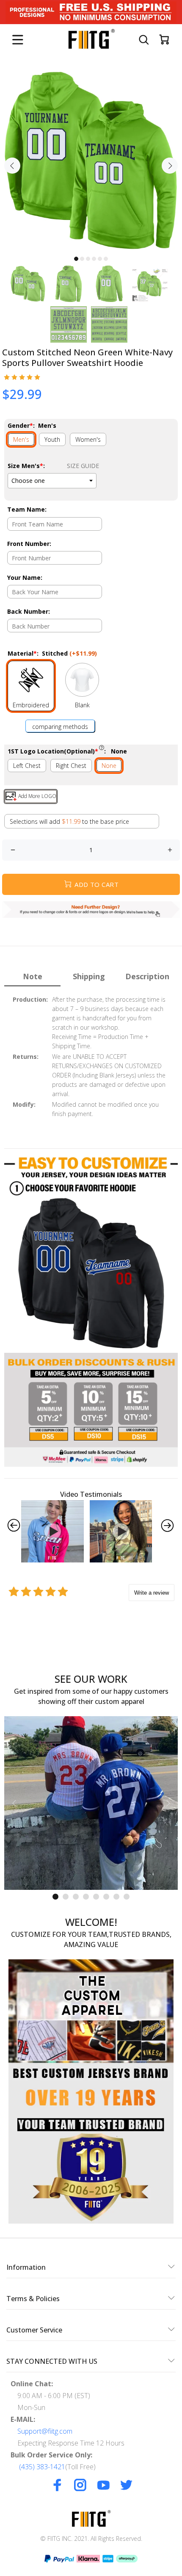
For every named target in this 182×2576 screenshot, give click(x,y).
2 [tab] (82, 259)
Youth (52, 439)
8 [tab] (127, 1897)
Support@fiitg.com (45, 2431)
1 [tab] (76, 259)
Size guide (83, 466)
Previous (12, 166)
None (109, 766)
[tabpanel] (91, 161)
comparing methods (60, 727)
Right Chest (71, 766)
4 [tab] (94, 259)
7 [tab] (116, 1897)
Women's (88, 439)
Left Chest (27, 766)
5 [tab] (100, 259)
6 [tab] (106, 259)
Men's (21, 439)
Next (170, 166)
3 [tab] (88, 259)
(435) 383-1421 (42, 2467)
